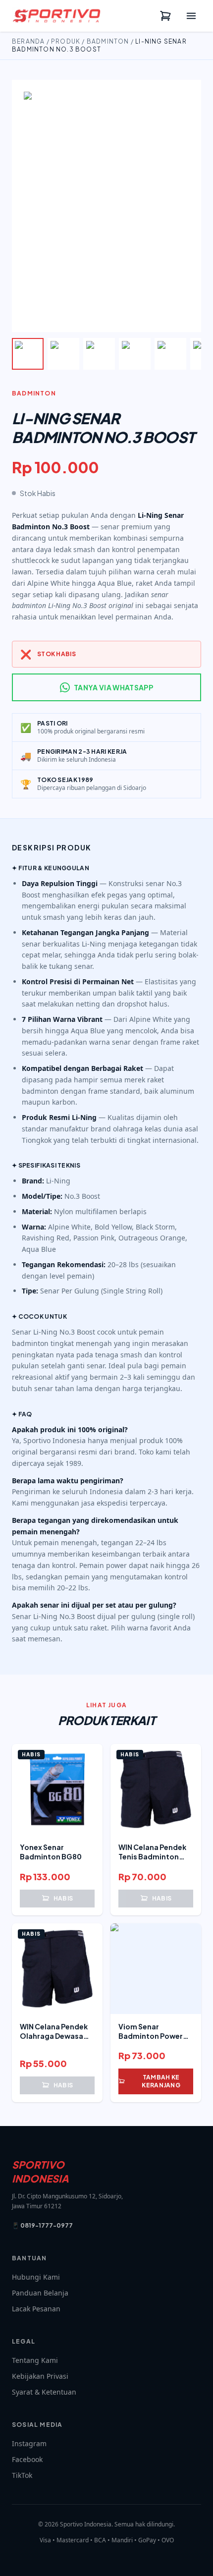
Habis (63, 1898)
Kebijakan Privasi (40, 2376)
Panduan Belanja (40, 2293)
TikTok (22, 2475)
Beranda (28, 41)
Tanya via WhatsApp (113, 687)
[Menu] (191, 16)
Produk (66, 41)
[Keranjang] (165, 16)
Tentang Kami (35, 2360)
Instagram (29, 2443)
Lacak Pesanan (36, 2309)
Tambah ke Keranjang (161, 2081)
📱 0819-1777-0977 (42, 2225)
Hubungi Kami (36, 2277)
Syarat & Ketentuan (44, 2392)
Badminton (108, 41)
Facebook (27, 2459)
